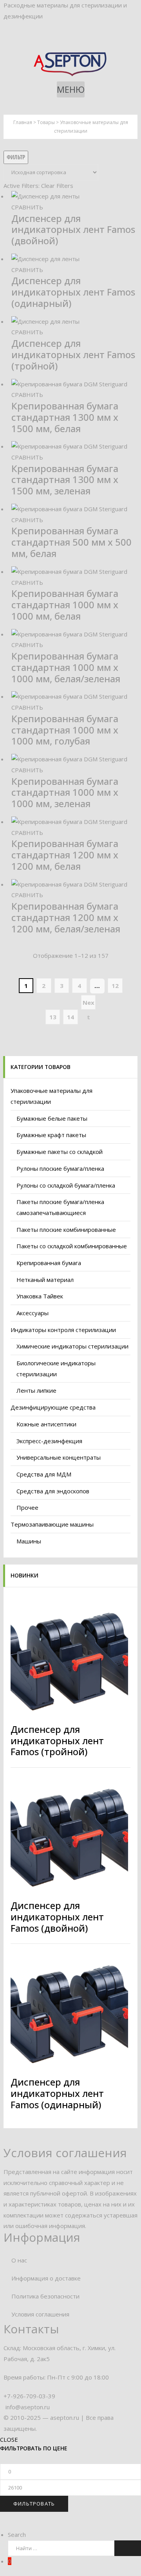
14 (70, 1017)
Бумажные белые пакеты (52, 1118)
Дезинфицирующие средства (53, 1407)
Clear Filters (57, 186)
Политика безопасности (45, 2296)
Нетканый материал (45, 1280)
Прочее (27, 1507)
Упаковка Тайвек (40, 1296)
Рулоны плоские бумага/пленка (60, 1168)
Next (89, 1004)
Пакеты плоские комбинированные (66, 1229)
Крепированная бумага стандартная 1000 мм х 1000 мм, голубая (65, 730)
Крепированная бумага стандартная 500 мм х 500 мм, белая (71, 542)
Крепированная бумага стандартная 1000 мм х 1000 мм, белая (65, 605)
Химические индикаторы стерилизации (72, 1346)
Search (17, 2535)
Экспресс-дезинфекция (49, 1441)
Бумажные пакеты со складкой (60, 1152)
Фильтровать (34, 2504)
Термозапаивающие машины (52, 1524)
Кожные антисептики (46, 1424)
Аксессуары (33, 1313)
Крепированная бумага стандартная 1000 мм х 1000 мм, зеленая (65, 792)
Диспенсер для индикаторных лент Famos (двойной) (73, 230)
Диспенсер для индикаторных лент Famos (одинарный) (73, 292)
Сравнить (27, 207)
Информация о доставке (46, 2278)
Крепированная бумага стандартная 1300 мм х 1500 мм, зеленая (65, 480)
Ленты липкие (36, 1390)
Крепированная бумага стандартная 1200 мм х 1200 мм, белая (65, 855)
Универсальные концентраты (59, 1457)
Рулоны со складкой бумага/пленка (66, 1185)
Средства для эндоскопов (53, 1491)
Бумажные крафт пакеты (51, 1135)
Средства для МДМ (44, 1474)
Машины (29, 1541)
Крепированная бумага (49, 1263)
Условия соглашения (40, 2314)
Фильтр (16, 157)
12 (115, 986)
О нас (19, 2260)
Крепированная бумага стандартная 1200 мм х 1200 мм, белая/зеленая (66, 917)
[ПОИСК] (128, 2548)
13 (53, 1017)
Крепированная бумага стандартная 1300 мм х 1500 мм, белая (65, 417)
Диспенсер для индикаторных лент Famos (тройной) (73, 354)
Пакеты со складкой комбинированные (72, 1246)
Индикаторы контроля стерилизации (63, 1330)
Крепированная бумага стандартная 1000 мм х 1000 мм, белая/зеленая (66, 667)
